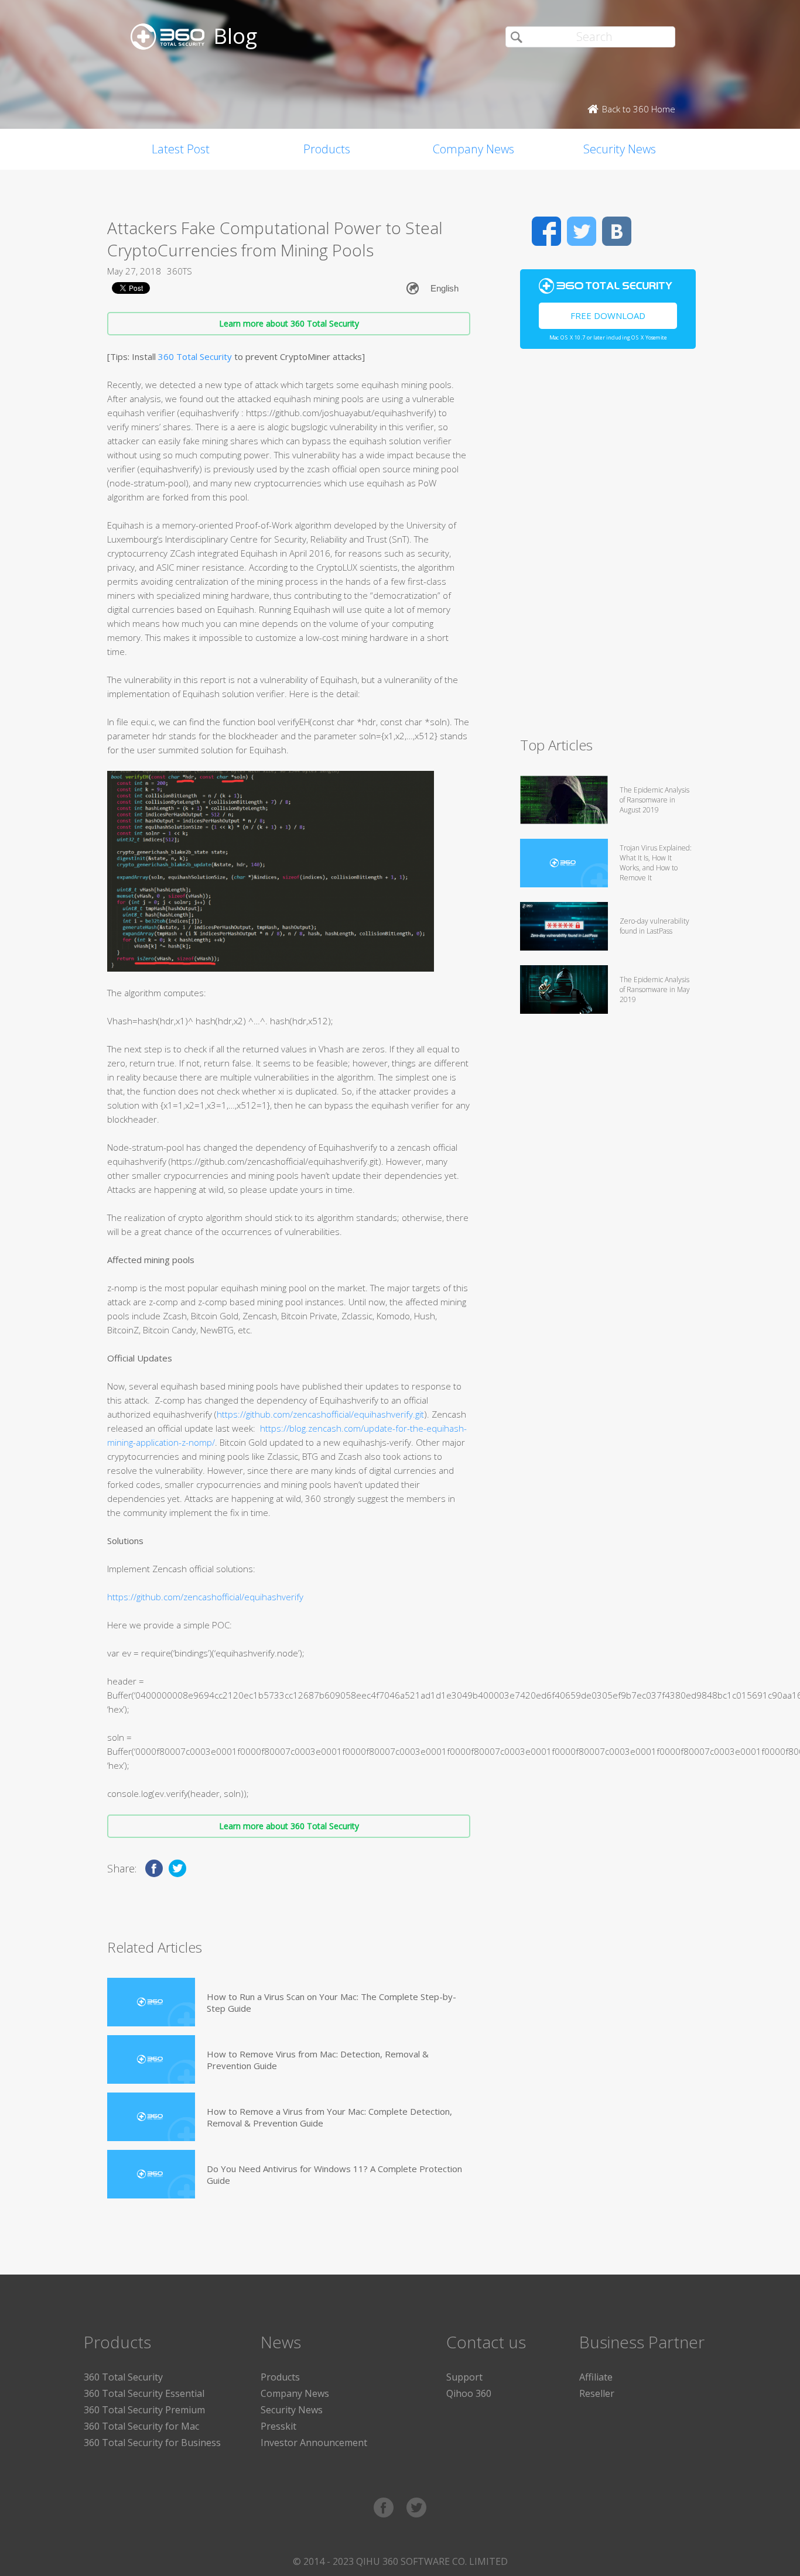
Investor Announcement (314, 2443)
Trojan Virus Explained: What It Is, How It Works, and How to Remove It (656, 863)
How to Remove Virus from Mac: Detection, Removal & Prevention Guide (318, 2060)
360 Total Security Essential (144, 2393)
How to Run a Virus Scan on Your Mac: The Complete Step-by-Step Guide (331, 2002)
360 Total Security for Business (152, 2443)
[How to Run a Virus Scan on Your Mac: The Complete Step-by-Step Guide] (151, 2002)
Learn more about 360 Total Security (289, 323)
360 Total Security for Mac (141, 2426)
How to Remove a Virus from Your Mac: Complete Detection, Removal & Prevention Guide (329, 2117)
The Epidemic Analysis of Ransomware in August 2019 (654, 800)
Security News (620, 149)
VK (617, 231)
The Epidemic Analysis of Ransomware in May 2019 (655, 989)
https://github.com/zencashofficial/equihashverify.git (320, 1414)
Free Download (608, 315)
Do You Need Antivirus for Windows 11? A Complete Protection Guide (334, 2174)
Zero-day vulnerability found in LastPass (654, 926)
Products (327, 149)
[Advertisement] (608, 548)
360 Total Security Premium (144, 2410)
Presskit (278, 2426)
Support (464, 2377)
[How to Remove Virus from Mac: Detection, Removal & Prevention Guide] (151, 2059)
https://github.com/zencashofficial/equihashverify (205, 1597)
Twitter (582, 231)
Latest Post (181, 149)
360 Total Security (195, 356)
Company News (473, 149)
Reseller (597, 2393)
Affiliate (596, 2377)
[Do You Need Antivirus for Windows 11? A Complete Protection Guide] (151, 2174)
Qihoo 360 (469, 2393)
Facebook (546, 231)
